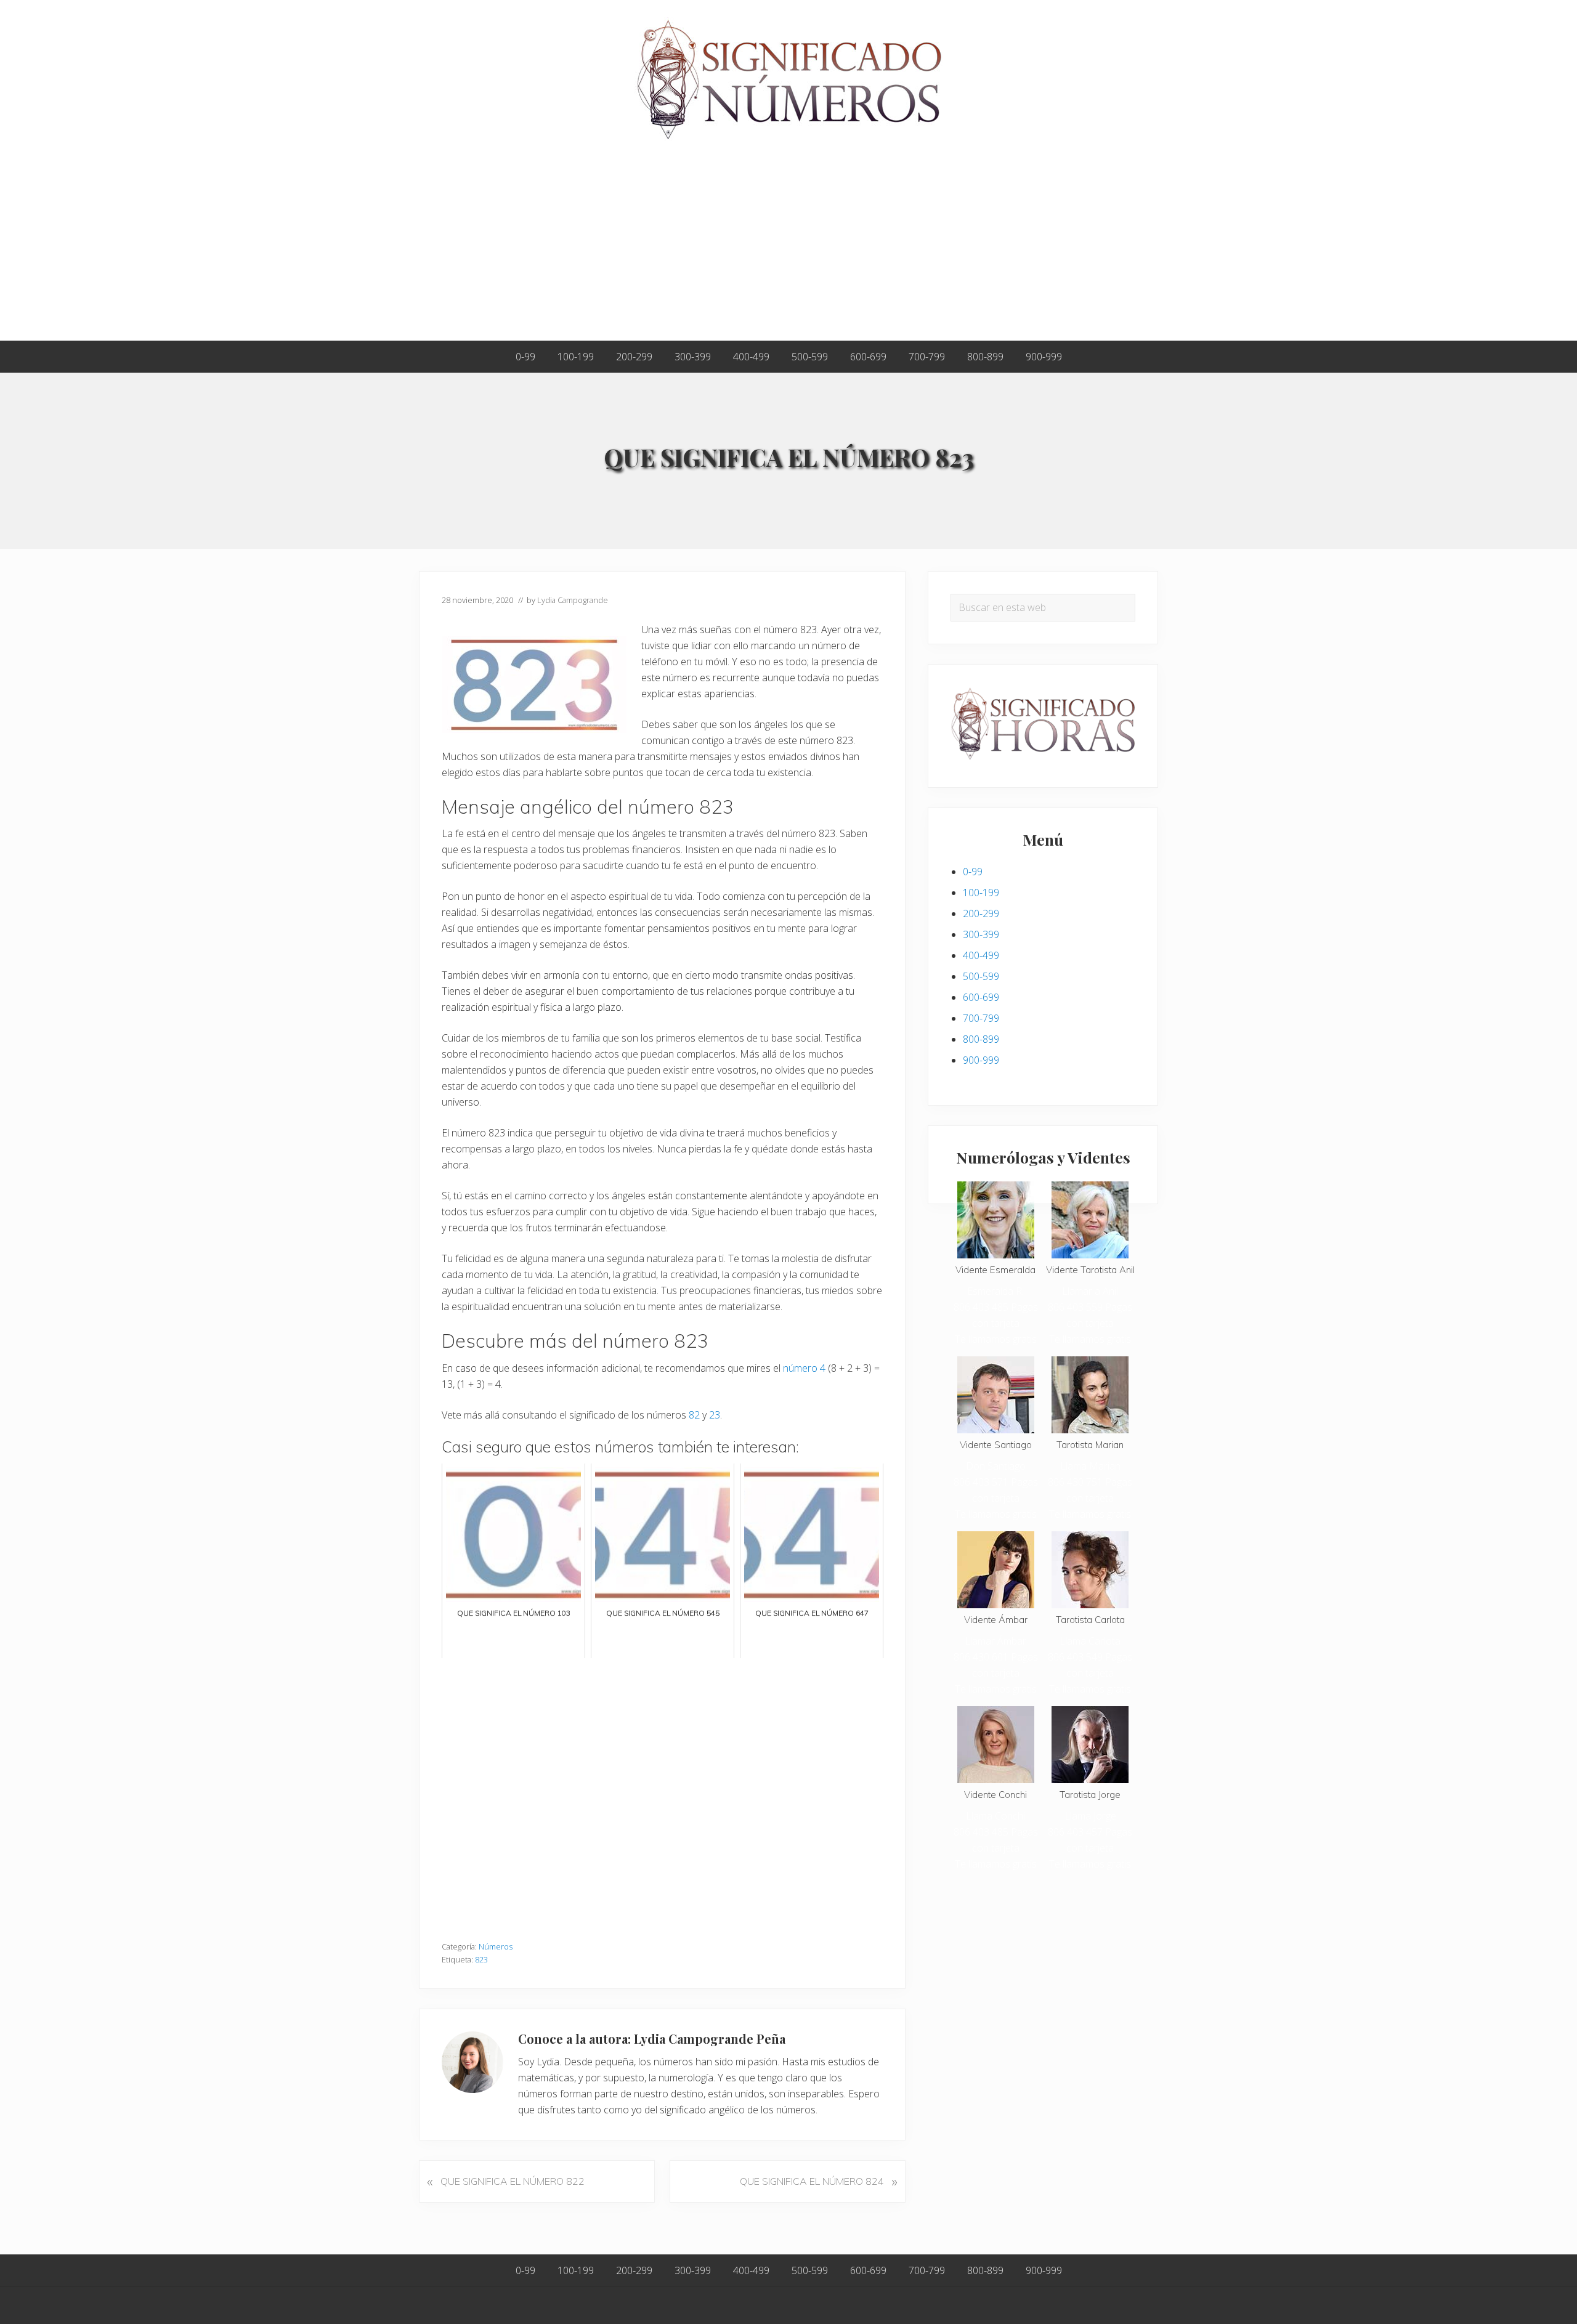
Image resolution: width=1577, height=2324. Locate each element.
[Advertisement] (788, 248)
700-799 (981, 1018)
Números (496, 1946)
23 (715, 1415)
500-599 (981, 976)
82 (694, 1415)
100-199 (981, 893)
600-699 (981, 997)
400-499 (981, 955)
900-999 (981, 1060)
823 (481, 1959)
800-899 (981, 1039)
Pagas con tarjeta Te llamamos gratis (996, 1323)
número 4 (804, 1368)
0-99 (973, 872)
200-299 (981, 913)
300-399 (981, 934)
